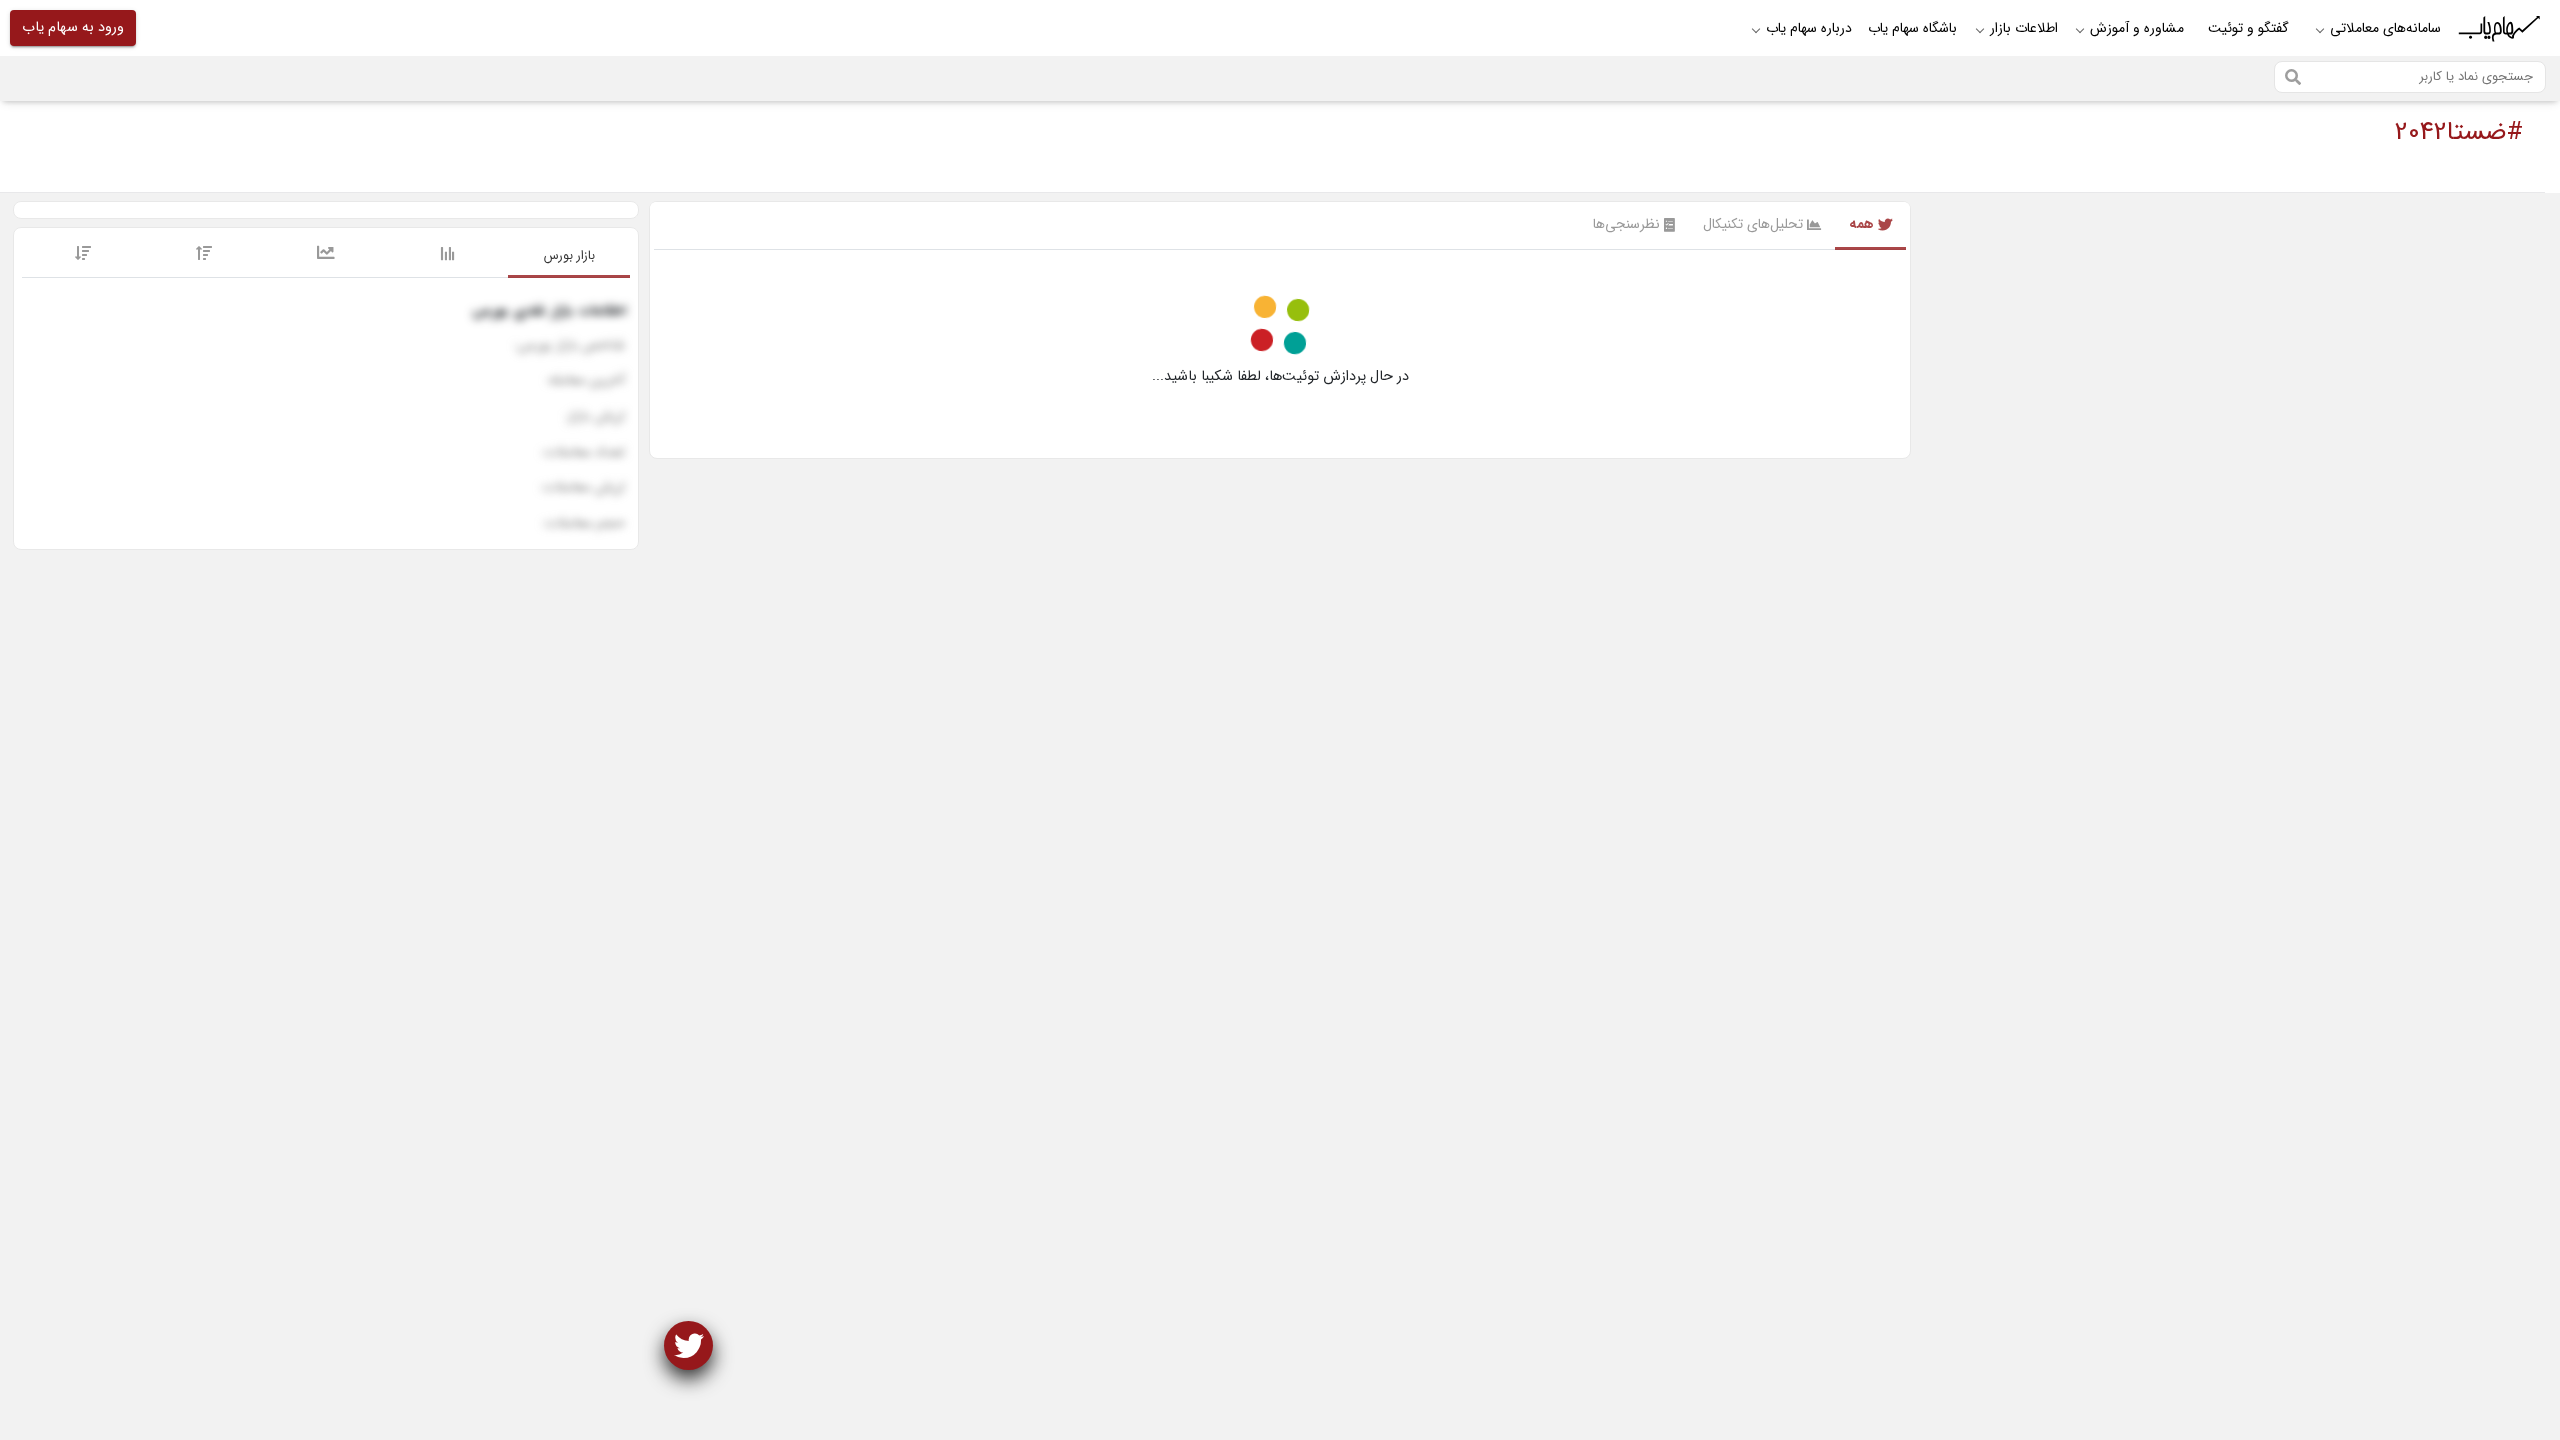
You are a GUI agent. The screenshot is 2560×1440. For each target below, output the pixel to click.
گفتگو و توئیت (2248, 28)
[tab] (569, 257)
